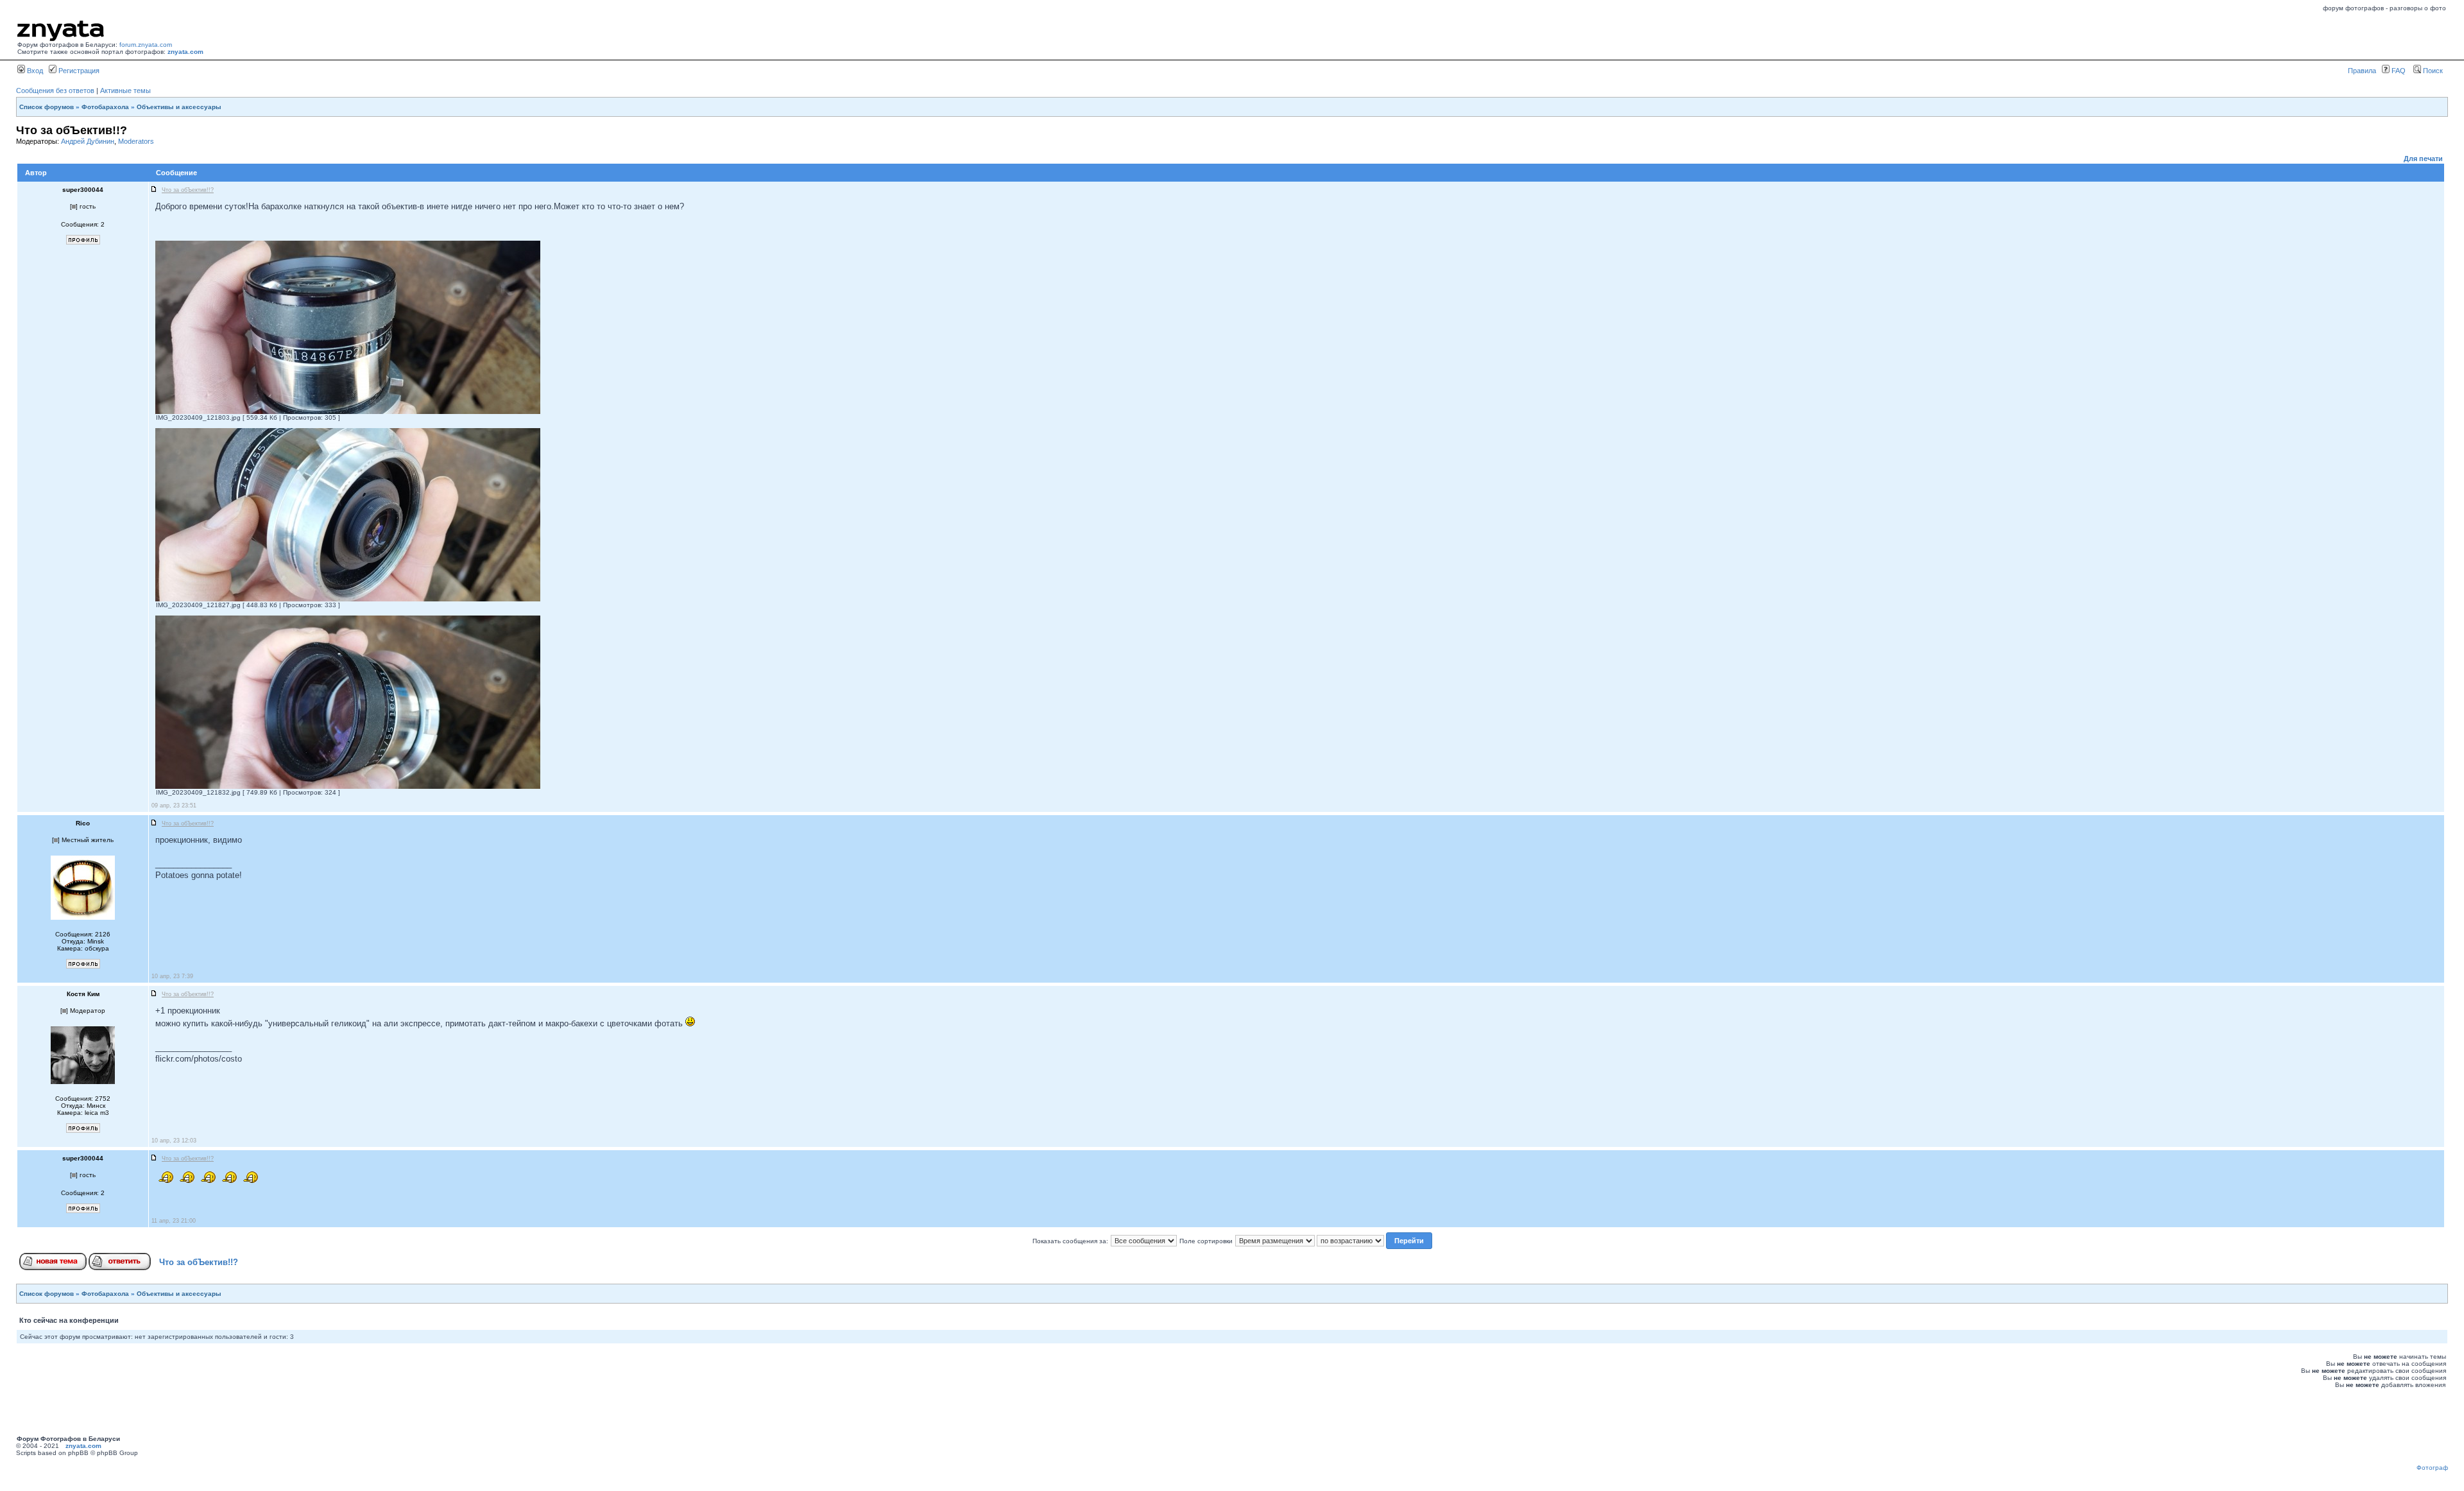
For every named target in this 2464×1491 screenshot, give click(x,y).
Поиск (2432, 71)
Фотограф (2432, 1468)
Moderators (136, 141)
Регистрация (78, 71)
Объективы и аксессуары (179, 107)
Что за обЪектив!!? (199, 1262)
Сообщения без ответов (55, 90)
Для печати (2423, 159)
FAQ (2398, 71)
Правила (2362, 71)
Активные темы (125, 90)
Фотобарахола (105, 107)
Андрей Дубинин (88, 141)
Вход (34, 71)
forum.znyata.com (146, 45)
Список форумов (47, 107)
